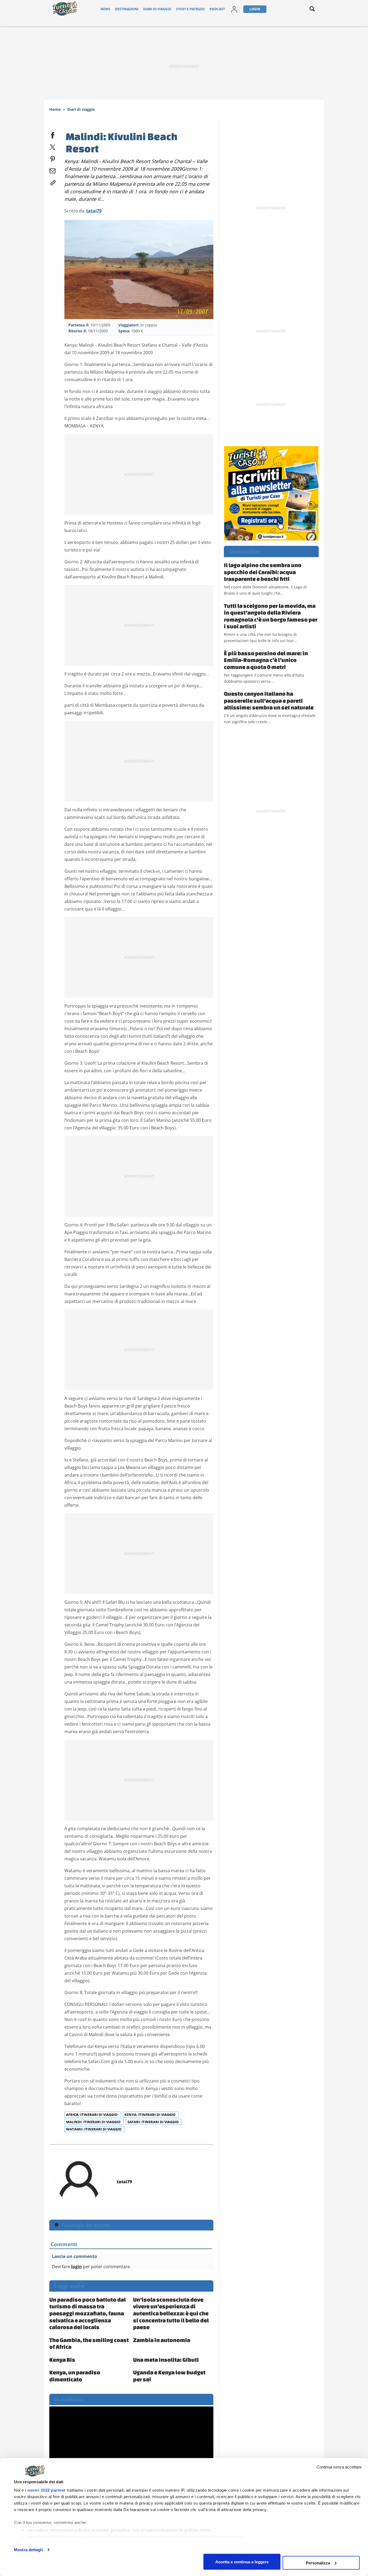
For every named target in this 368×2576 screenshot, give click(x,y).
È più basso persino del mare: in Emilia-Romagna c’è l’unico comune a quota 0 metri (266, 660)
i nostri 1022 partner (45, 2490)
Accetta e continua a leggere (242, 2562)
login (77, 2267)
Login (255, 9)
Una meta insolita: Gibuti (166, 2360)
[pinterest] (53, 158)
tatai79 (94, 211)
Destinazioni (127, 9)
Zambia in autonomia (162, 2340)
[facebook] (53, 134)
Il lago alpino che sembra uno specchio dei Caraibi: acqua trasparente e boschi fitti (263, 572)
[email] (53, 170)
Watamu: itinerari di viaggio (94, 2129)
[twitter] (53, 146)
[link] (53, 182)
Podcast (217, 9)
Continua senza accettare (339, 2467)
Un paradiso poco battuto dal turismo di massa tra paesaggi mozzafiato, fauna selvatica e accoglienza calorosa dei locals (88, 2313)
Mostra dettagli (28, 2550)
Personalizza (318, 2563)
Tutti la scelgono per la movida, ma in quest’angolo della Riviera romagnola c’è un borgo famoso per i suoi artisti (271, 616)
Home (55, 109)
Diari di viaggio (157, 9)
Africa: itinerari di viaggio (92, 2115)
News (105, 9)
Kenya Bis (62, 2360)
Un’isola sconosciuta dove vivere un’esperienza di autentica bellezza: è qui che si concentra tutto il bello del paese (171, 2313)
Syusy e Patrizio (190, 9)
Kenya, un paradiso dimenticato (75, 2376)
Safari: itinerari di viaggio (153, 2122)
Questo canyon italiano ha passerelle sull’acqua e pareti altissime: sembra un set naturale (269, 700)
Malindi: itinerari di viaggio (94, 2122)
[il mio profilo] (234, 9)
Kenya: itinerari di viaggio (150, 2115)
